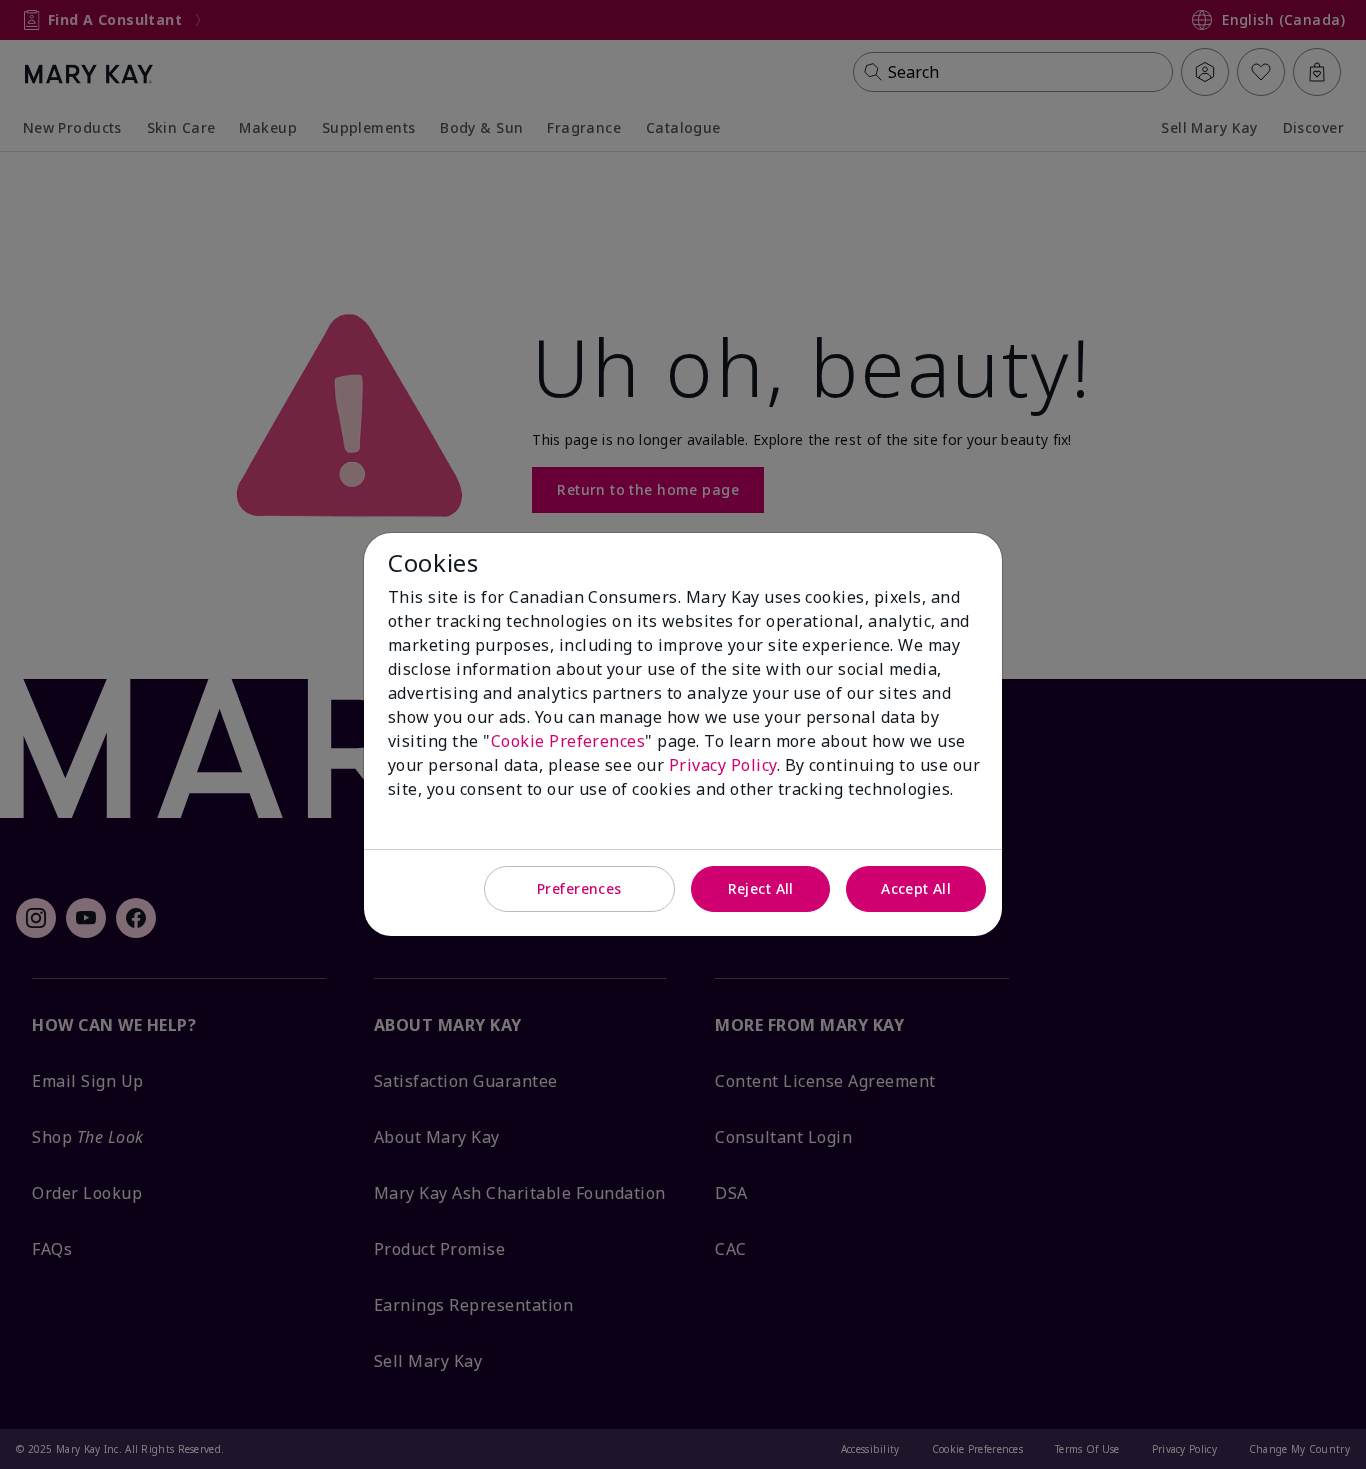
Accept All (916, 888)
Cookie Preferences (568, 741)
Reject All (761, 888)
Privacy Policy (723, 765)
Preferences (579, 888)
